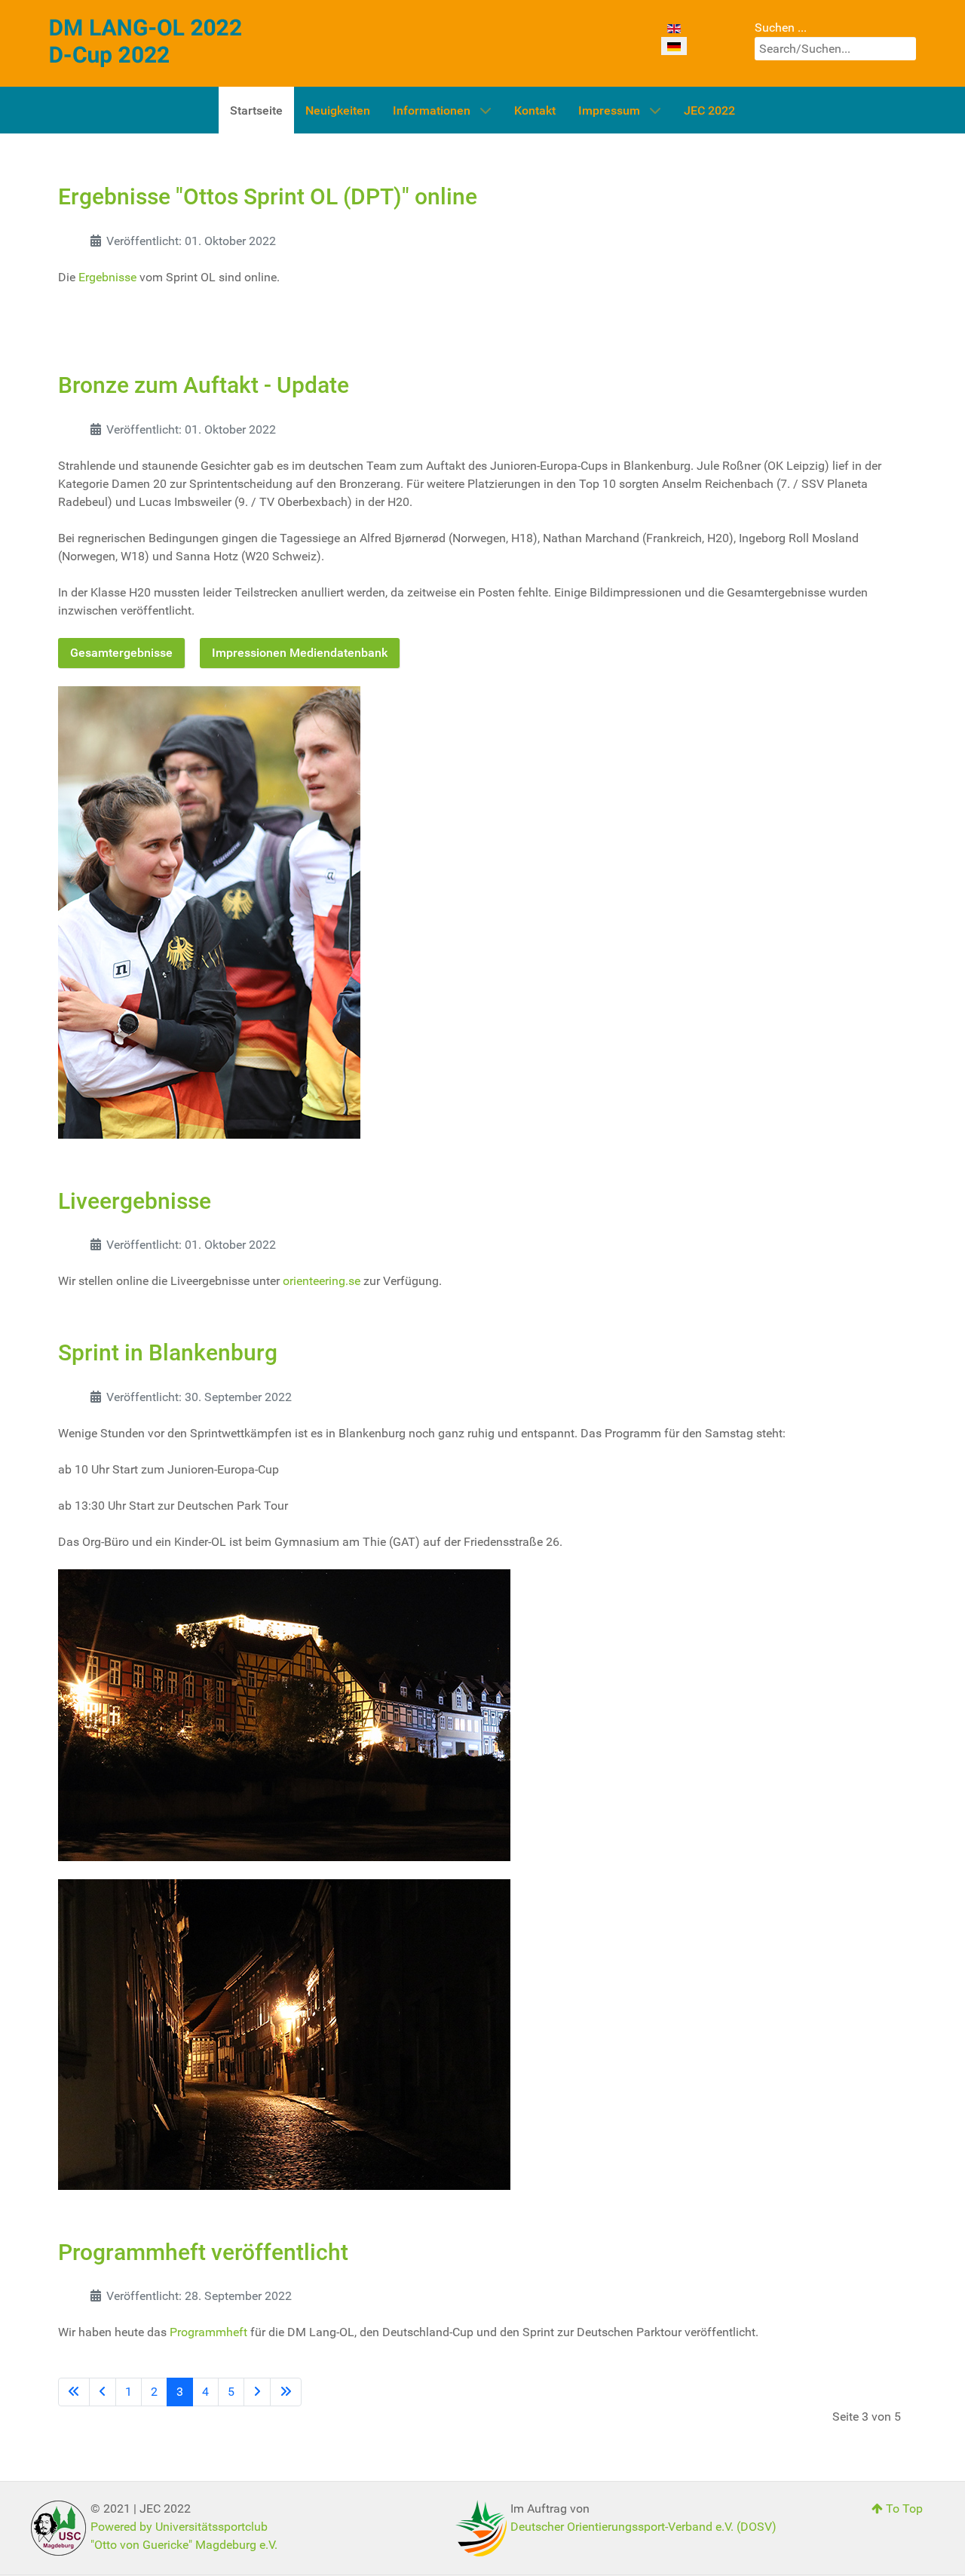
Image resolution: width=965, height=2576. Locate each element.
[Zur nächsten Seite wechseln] (257, 2392)
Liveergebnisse (135, 1201)
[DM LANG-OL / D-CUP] (146, 43)
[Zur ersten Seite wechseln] (74, 2392)
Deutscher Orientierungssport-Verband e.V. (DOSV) (643, 2527)
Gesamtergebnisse (121, 653)
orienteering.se (322, 1281)
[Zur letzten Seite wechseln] (286, 2392)
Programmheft (208, 2332)
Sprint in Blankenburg (168, 1352)
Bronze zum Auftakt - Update (204, 385)
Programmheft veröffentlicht (203, 2252)
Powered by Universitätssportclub (179, 2527)
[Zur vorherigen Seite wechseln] (103, 2392)
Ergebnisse (107, 277)
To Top (903, 2509)
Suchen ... (781, 28)
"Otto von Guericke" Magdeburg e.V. (184, 2545)
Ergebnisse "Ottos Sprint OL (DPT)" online (268, 196)
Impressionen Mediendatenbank (300, 653)
